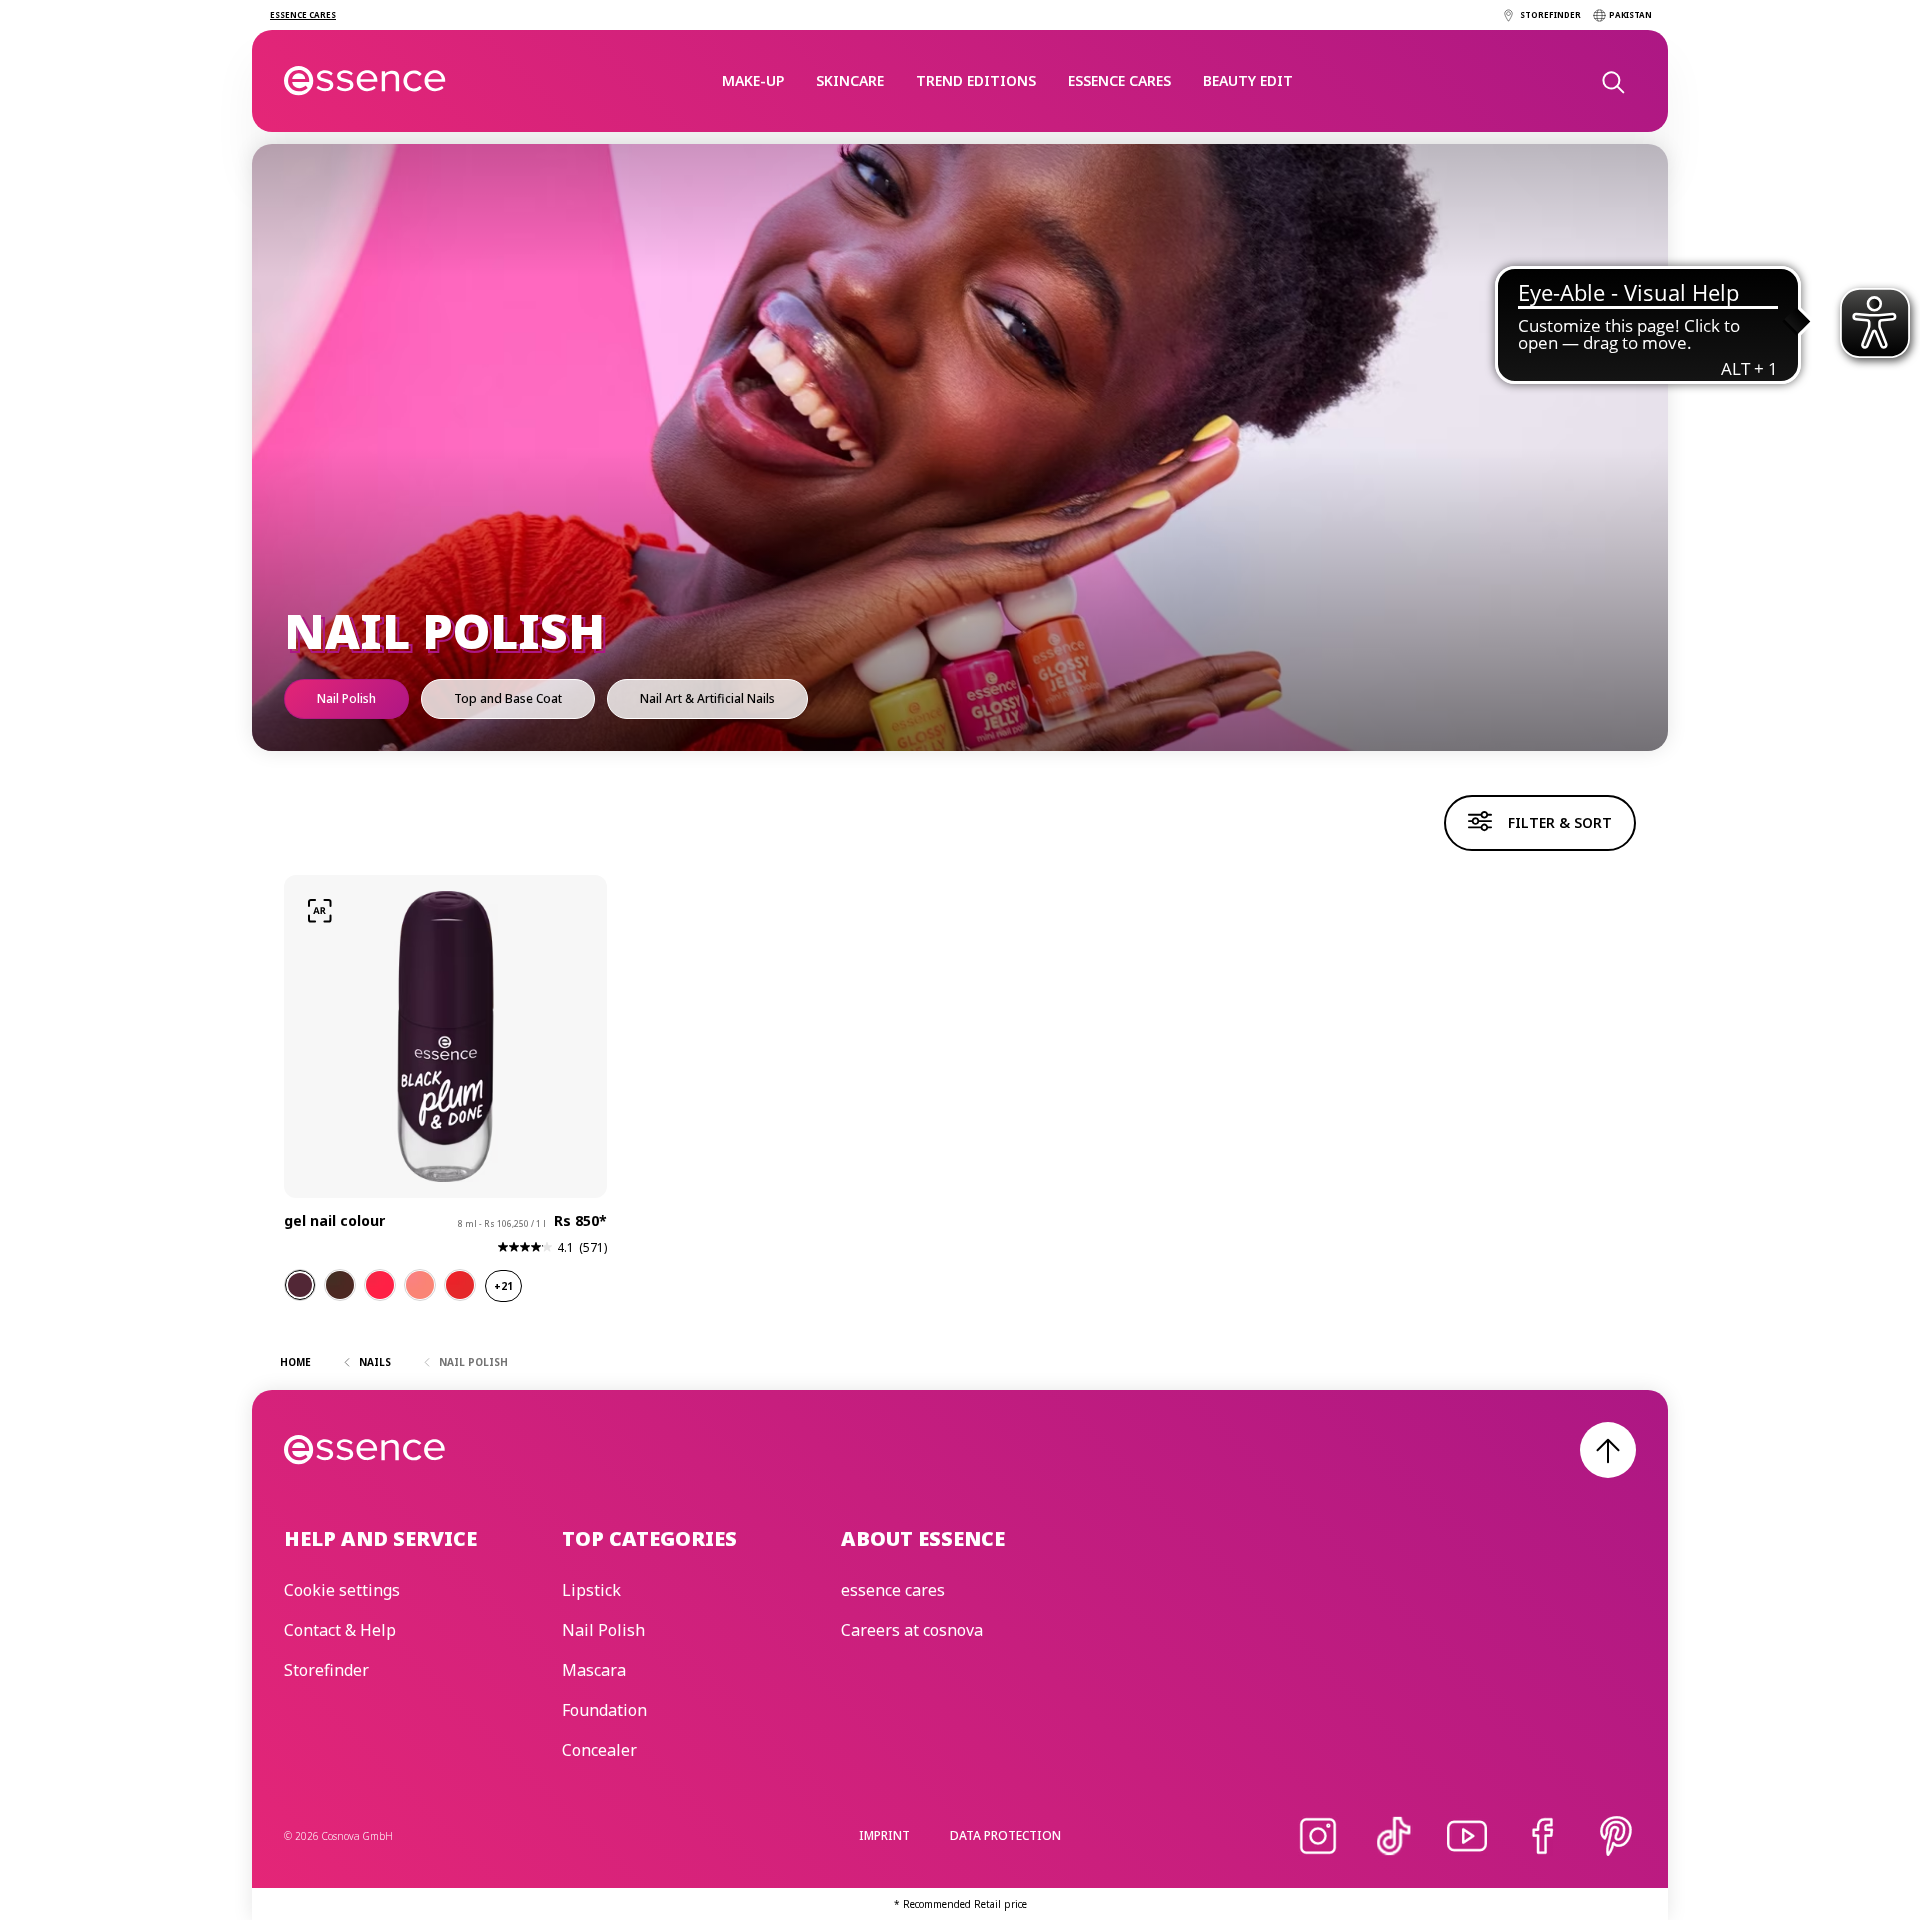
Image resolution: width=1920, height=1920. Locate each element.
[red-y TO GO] (460, 1285)
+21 (503, 1286)
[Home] (365, 81)
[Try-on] (320, 911)
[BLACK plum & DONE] (300, 1285)
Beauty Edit (1248, 80)
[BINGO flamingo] (380, 1285)
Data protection (1005, 1835)
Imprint (884, 1835)
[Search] (1612, 81)
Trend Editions (976, 80)
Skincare (850, 80)
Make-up (753, 80)
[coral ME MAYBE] (420, 1285)
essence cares (1119, 80)
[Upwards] (1608, 1450)
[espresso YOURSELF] (340, 1285)
